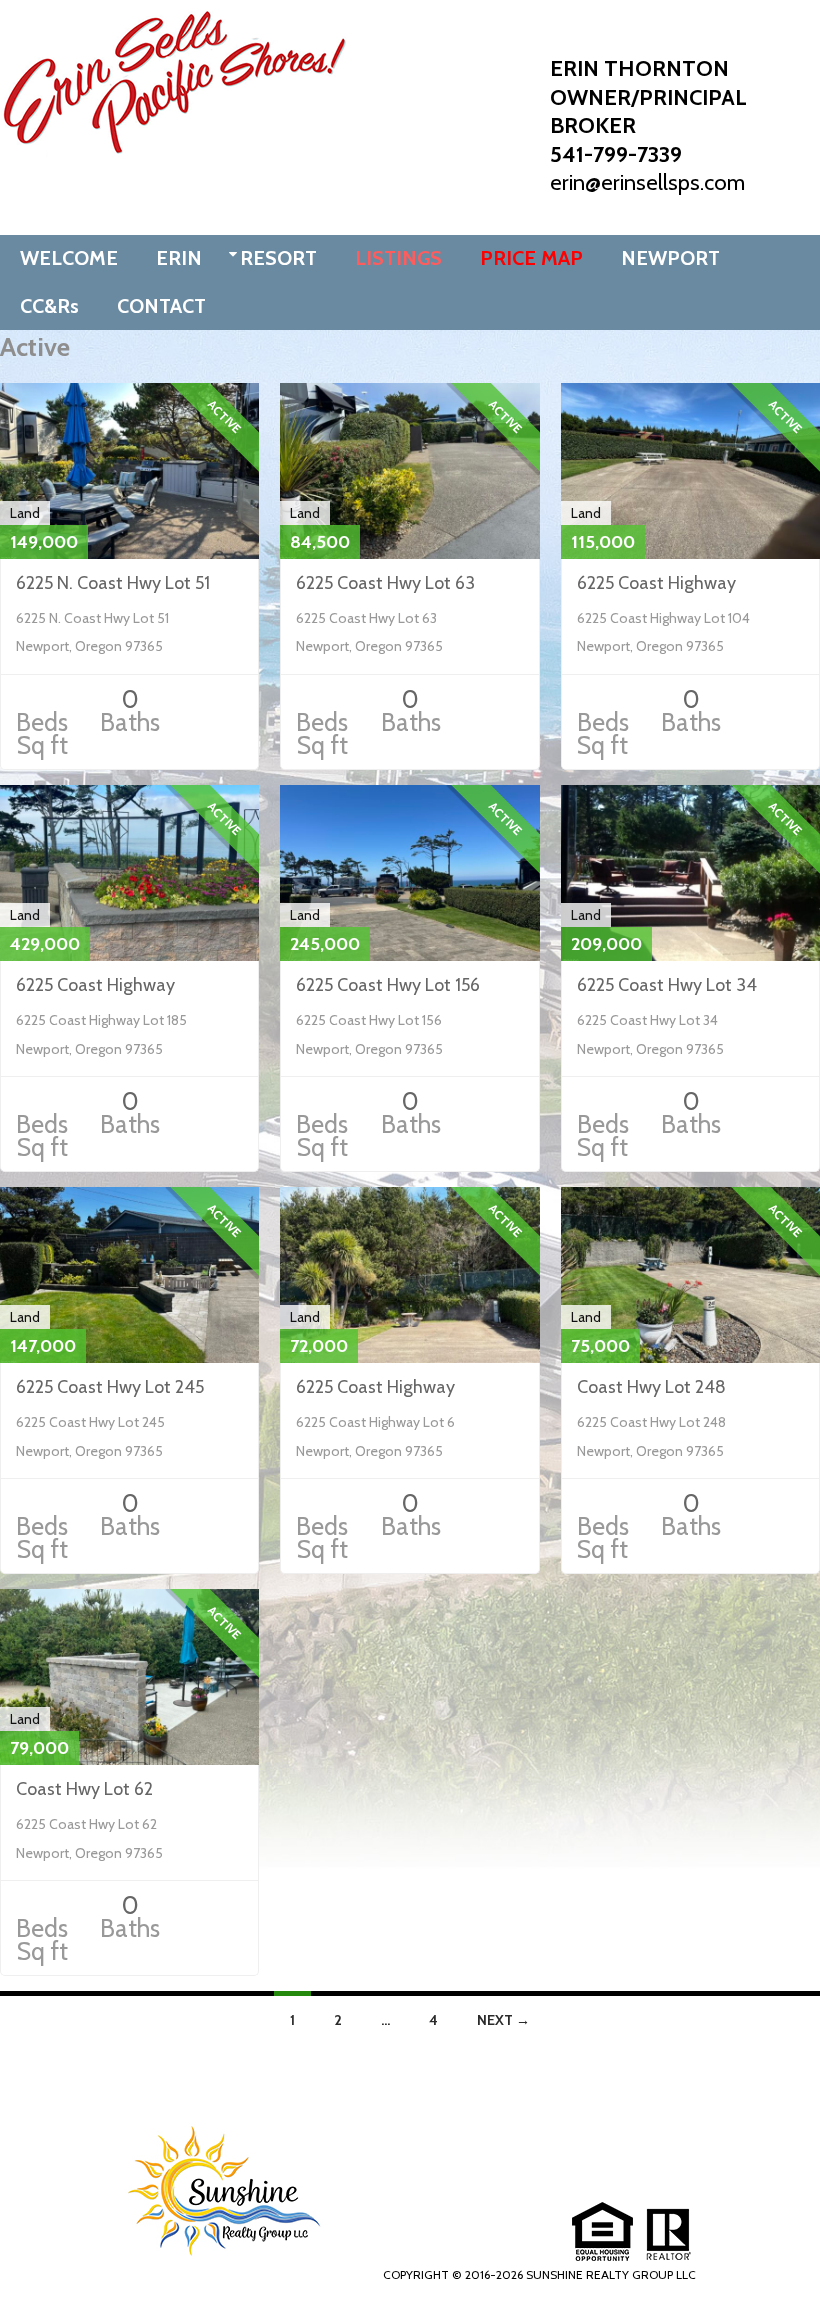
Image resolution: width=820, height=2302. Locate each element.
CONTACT (161, 306)
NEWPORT (670, 258)
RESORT (278, 258)
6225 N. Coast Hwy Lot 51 (113, 583)
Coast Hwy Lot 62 (84, 1789)
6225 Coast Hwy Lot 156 (388, 985)
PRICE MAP (531, 258)
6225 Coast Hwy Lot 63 (385, 583)
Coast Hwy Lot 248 (651, 1387)
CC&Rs (49, 306)
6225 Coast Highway (656, 583)
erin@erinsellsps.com (647, 182)
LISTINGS (398, 258)
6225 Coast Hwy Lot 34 (667, 985)
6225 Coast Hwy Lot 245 (110, 1387)
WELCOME (69, 258)
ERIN (179, 258)
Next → (503, 2020)
